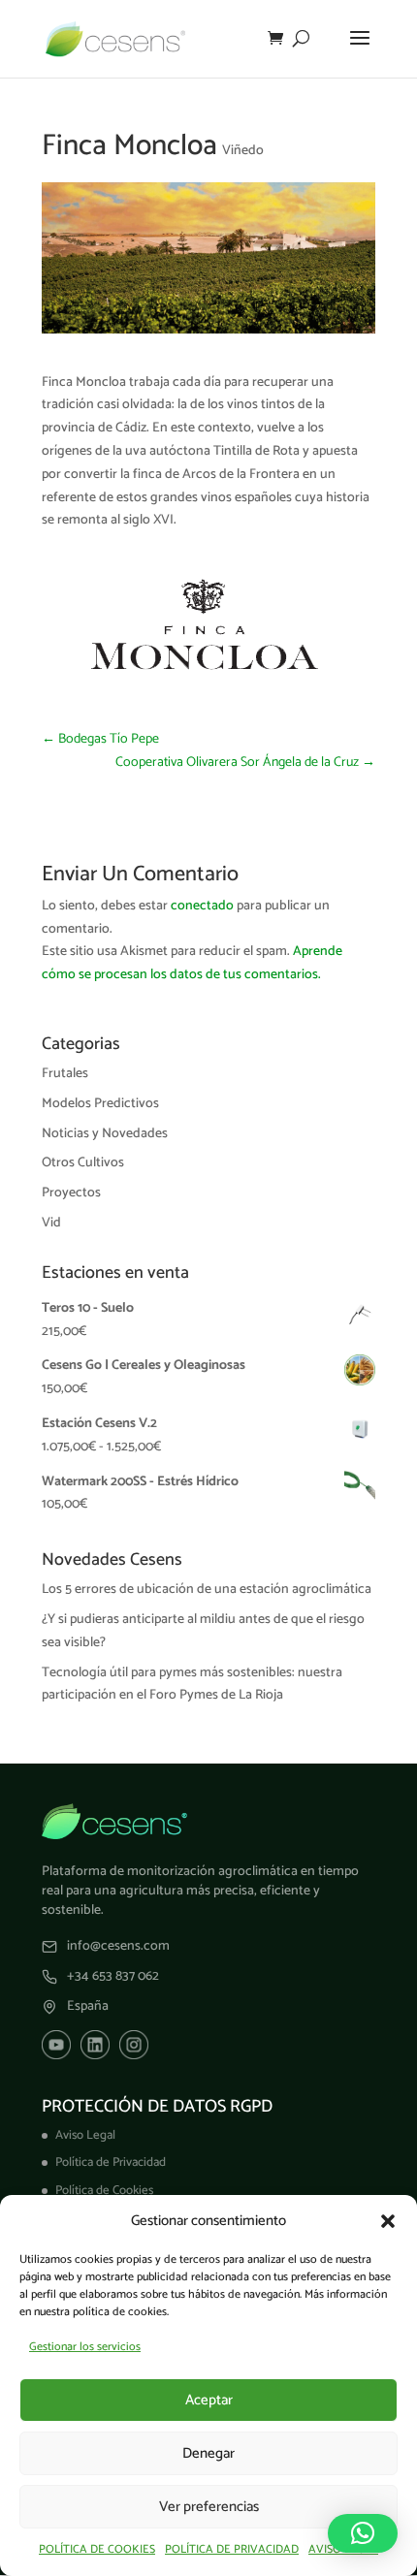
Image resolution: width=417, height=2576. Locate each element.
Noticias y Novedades (105, 1134)
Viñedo (243, 151)
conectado (202, 906)
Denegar (208, 2453)
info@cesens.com (118, 1947)
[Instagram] (134, 2045)
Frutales (65, 1074)
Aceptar (209, 2400)
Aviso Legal (85, 2135)
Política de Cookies (104, 2191)
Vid (51, 1223)
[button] (388, 2221)
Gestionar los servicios (85, 2347)
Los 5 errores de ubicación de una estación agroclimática (207, 1590)
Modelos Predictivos (100, 1104)
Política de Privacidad (111, 2163)
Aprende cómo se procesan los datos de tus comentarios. (192, 963)
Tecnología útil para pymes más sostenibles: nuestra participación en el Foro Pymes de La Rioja (192, 1685)
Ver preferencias (209, 2507)
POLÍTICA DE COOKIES (97, 2549)
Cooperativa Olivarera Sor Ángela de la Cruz (245, 763)
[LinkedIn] (95, 2045)
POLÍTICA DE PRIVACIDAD (232, 2549)
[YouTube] (56, 2045)
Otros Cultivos (83, 1163)
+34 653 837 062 (113, 1977)
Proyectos (71, 1193)
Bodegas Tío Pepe (100, 739)
